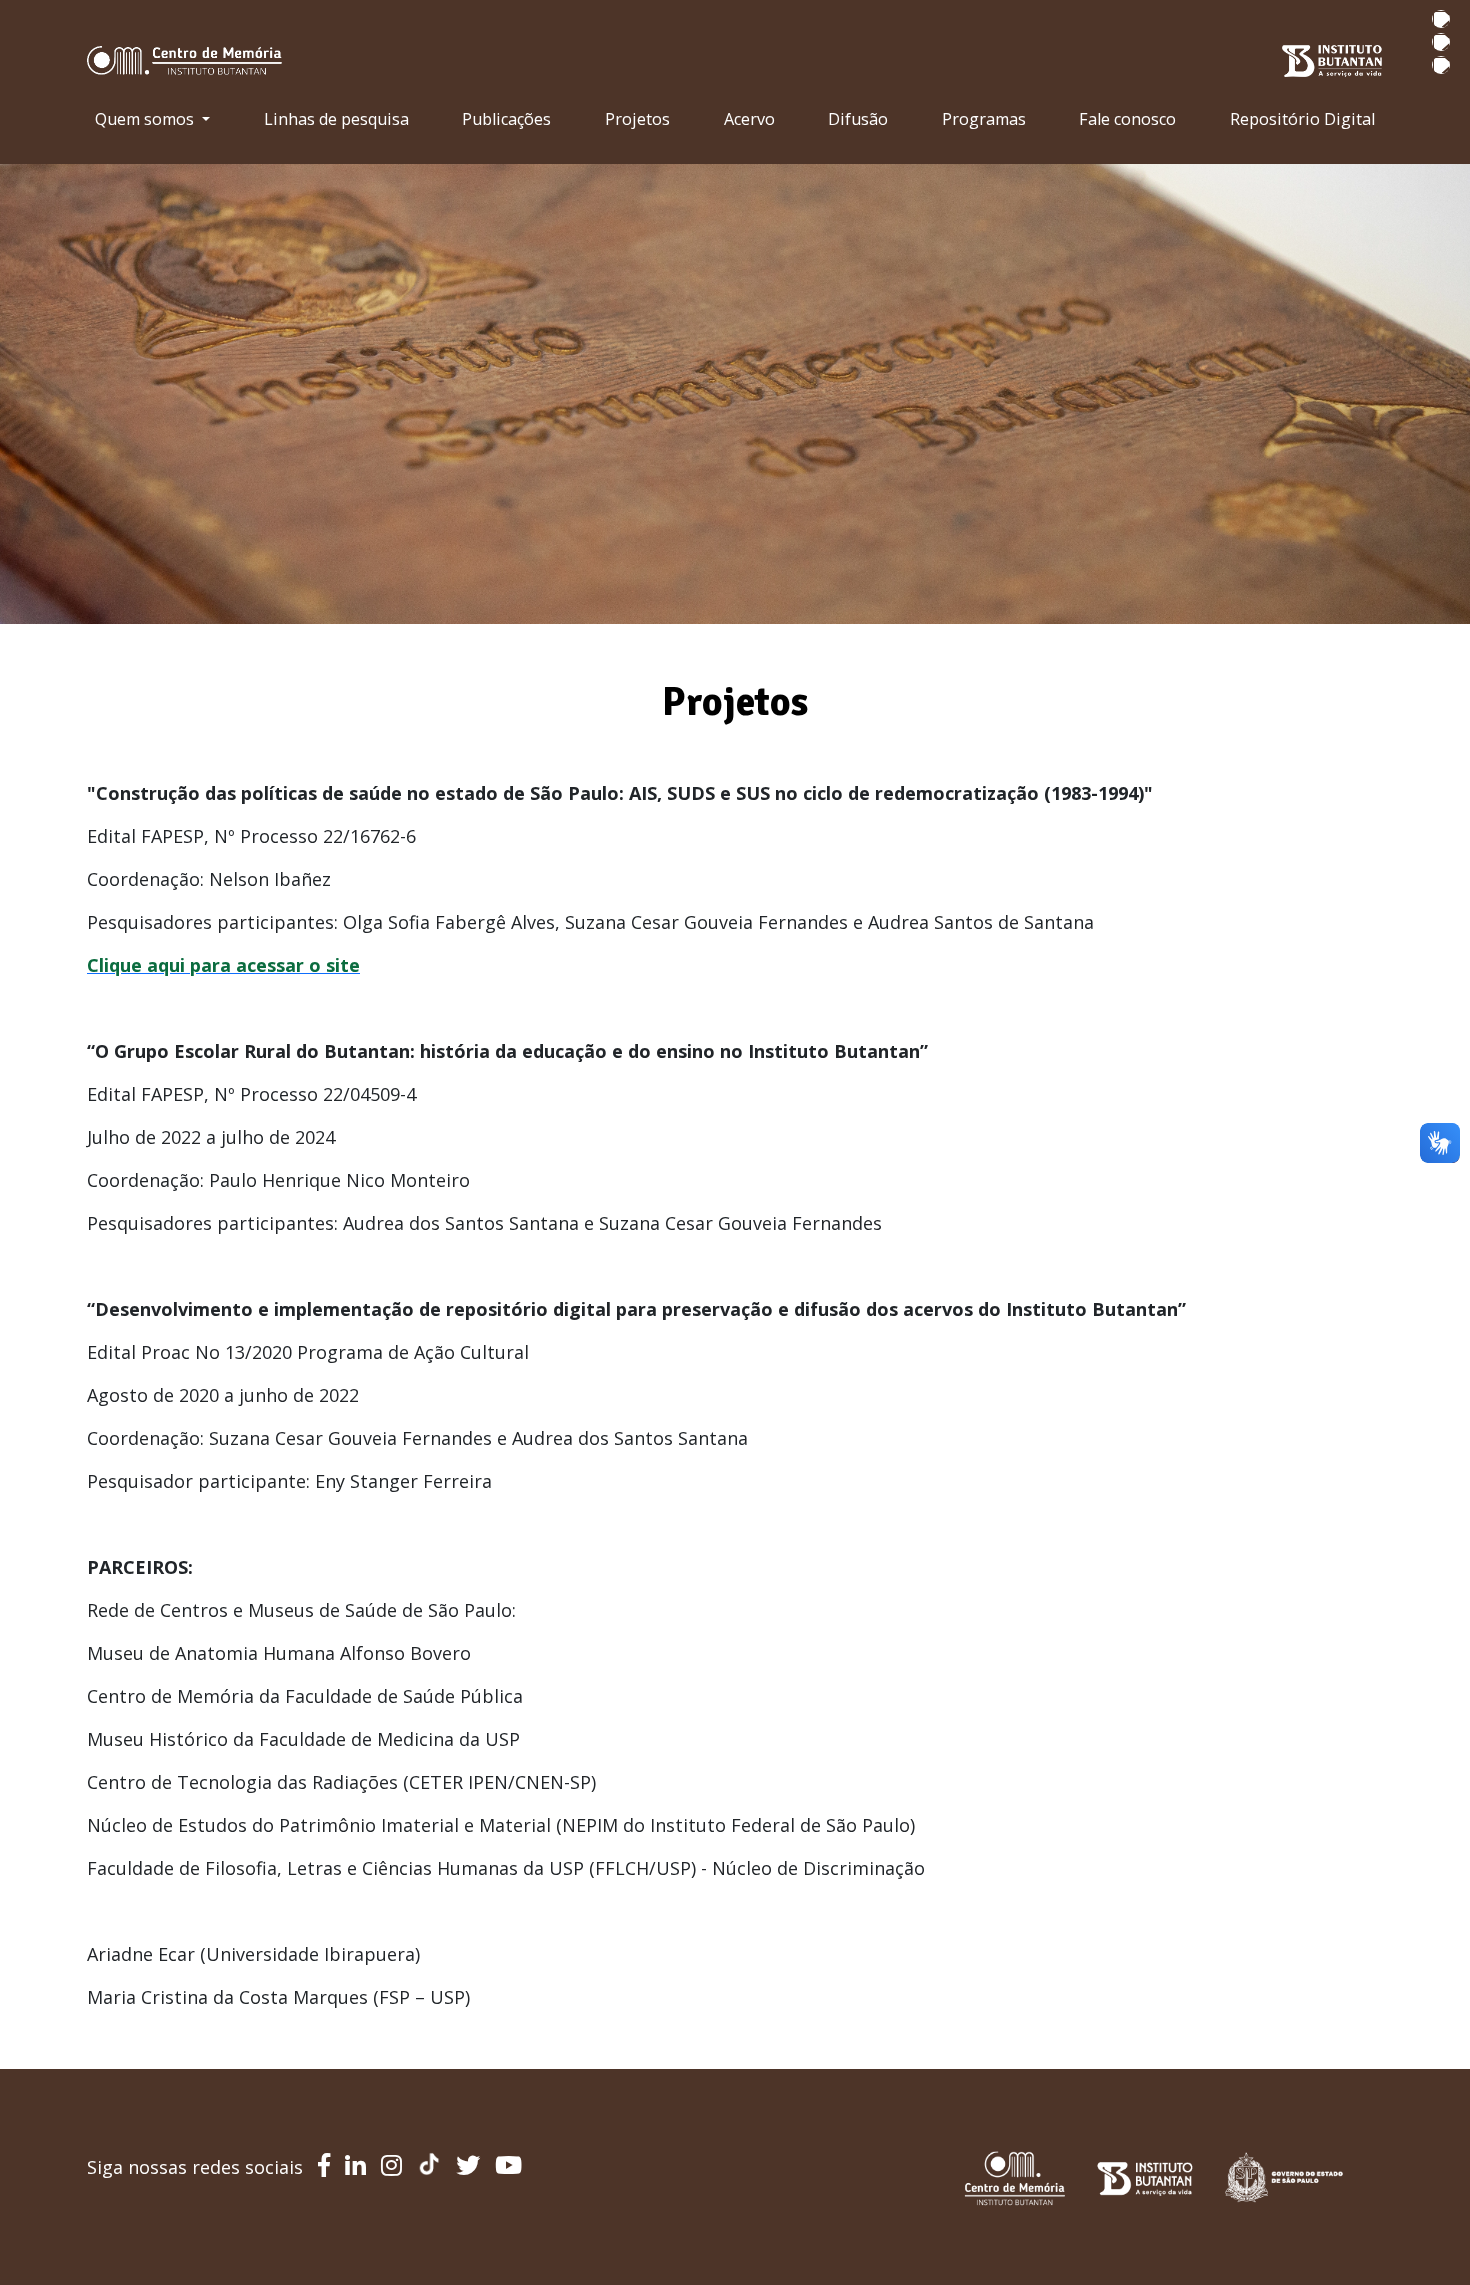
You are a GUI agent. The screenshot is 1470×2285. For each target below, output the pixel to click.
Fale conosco (1127, 119)
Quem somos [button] (146, 119)
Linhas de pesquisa (336, 119)
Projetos (637, 119)
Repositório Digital (1302, 119)
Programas (984, 119)
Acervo (749, 119)
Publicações (506, 119)
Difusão (858, 119)
